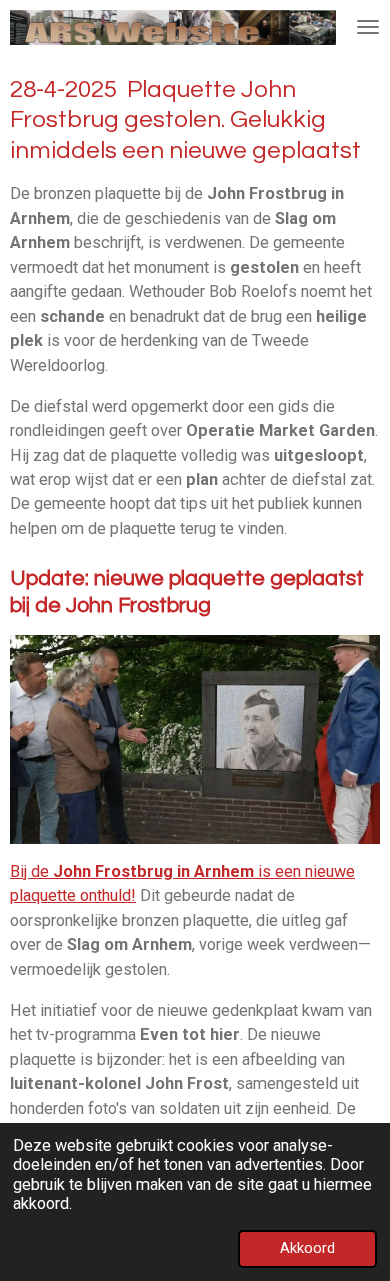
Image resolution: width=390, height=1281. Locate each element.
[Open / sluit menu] (368, 27)
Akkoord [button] (307, 1248)
